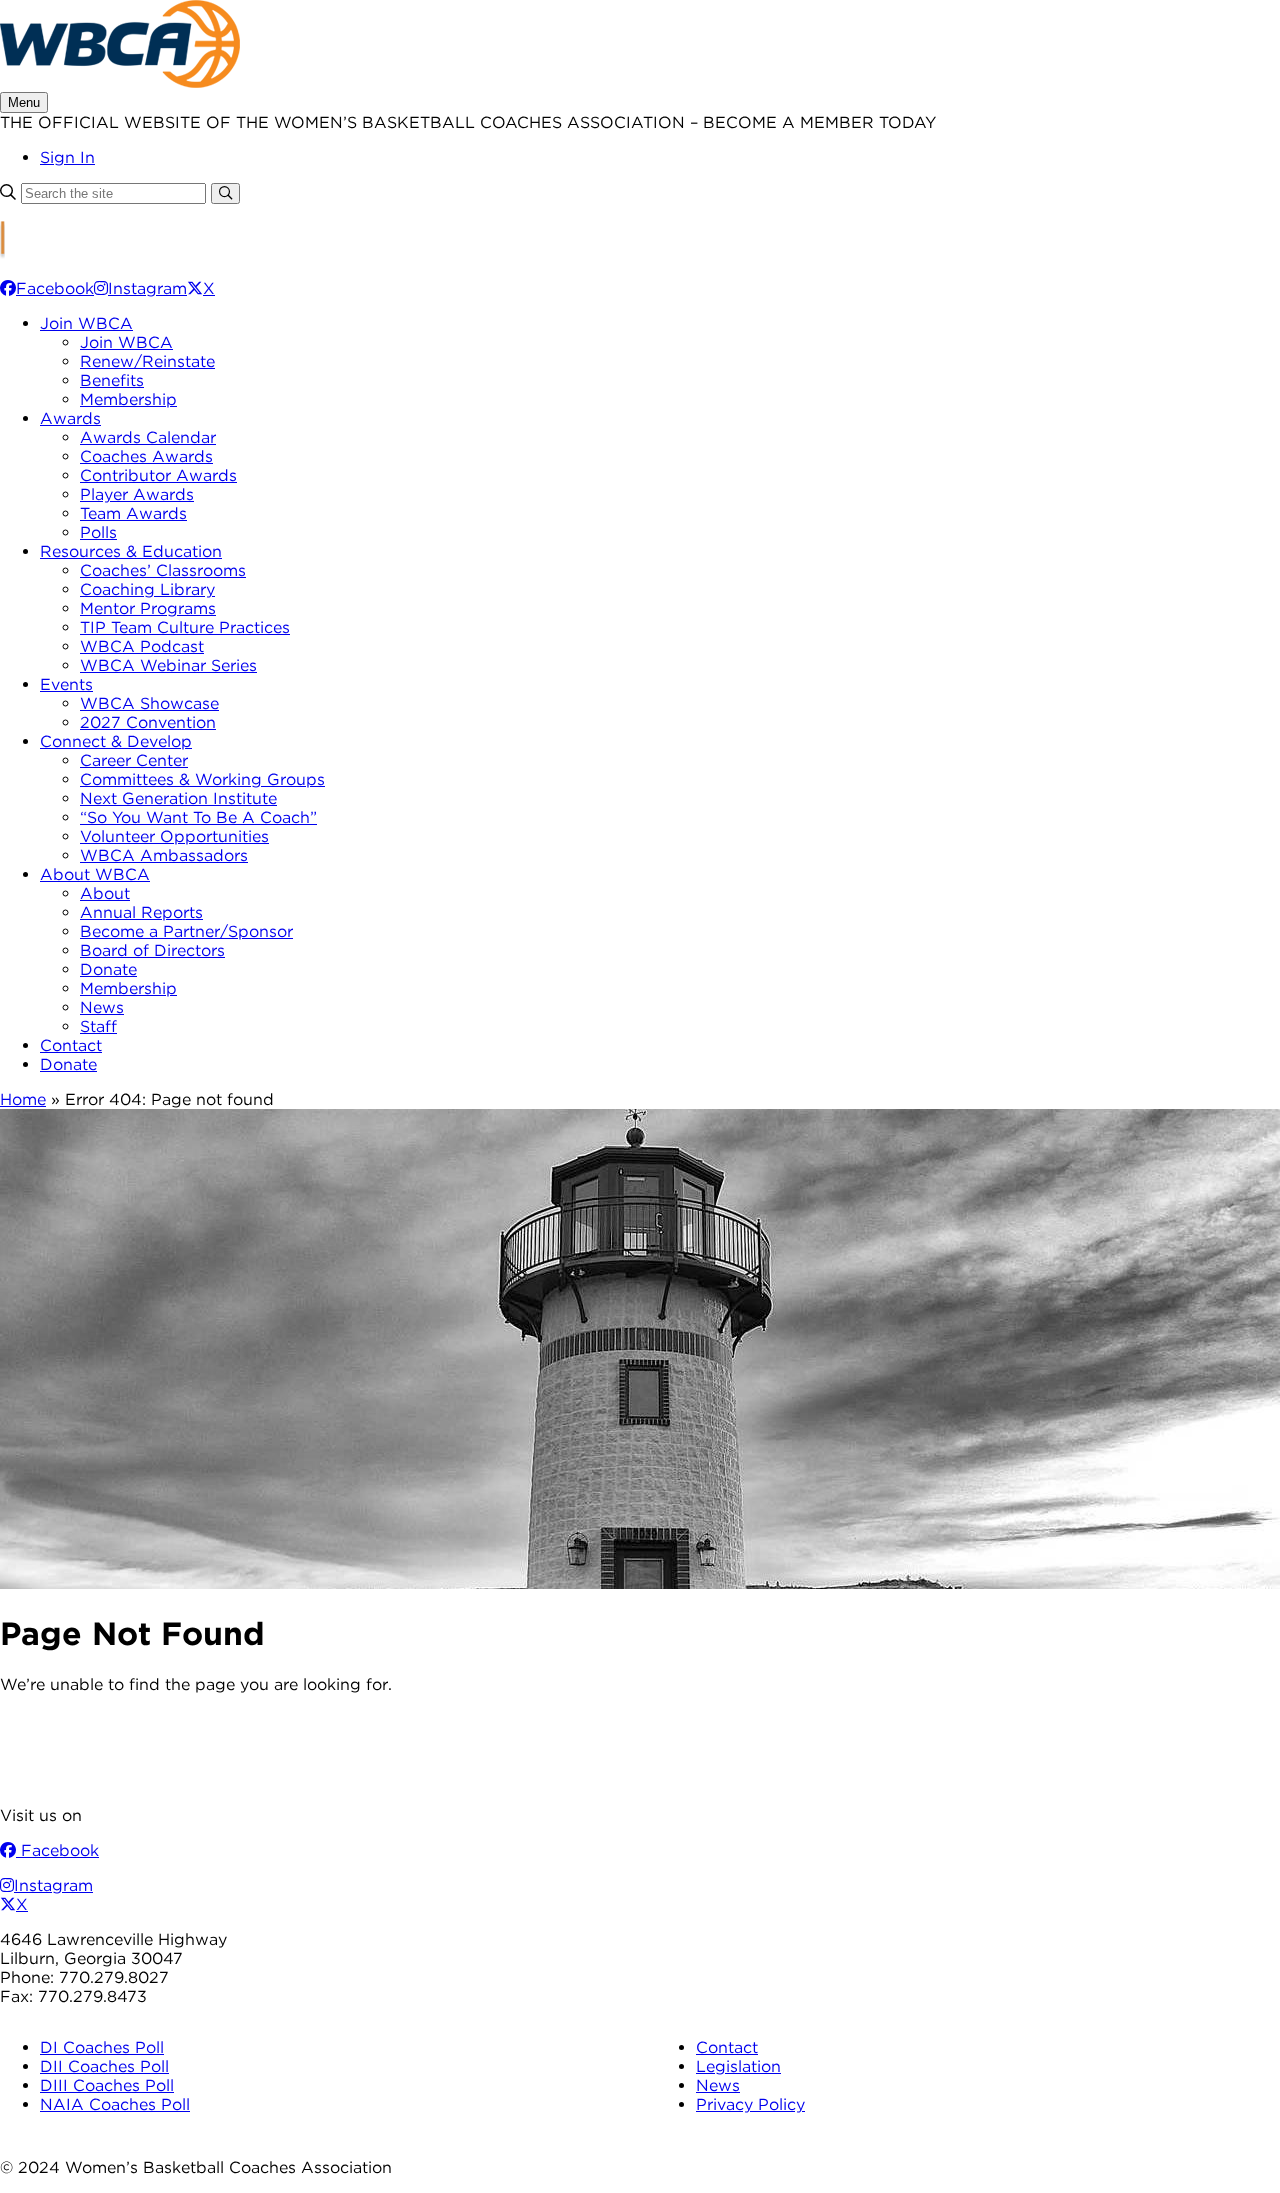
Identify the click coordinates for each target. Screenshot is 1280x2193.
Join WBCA (86, 323)
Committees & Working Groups (202, 779)
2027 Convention (148, 722)
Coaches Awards (146, 456)
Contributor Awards (158, 475)
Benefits (112, 380)
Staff (98, 1026)
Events (66, 684)
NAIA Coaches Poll (115, 2104)
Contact (71, 1045)
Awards (70, 418)
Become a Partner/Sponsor (186, 931)
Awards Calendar (148, 437)
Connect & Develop (116, 741)
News (102, 1007)
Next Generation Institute (178, 798)
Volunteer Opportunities (174, 836)
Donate (108, 969)
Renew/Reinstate (147, 361)
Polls (98, 532)
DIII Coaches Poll (107, 2085)
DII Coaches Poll (104, 2066)
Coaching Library (147, 589)
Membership (128, 399)
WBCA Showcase (149, 703)
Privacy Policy (750, 2104)
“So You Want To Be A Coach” (198, 817)
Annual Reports (141, 912)
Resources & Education (131, 551)
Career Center (134, 760)
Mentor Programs (148, 608)
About (105, 893)
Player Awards (137, 494)
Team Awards (133, 513)
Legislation (738, 2066)
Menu (24, 102)
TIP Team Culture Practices (185, 627)
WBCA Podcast (142, 646)
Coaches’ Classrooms (163, 570)
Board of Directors (152, 950)
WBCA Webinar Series (168, 665)
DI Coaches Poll (102, 2047)
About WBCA (95, 874)
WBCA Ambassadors (164, 855)
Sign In (67, 157)
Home (23, 1099)
